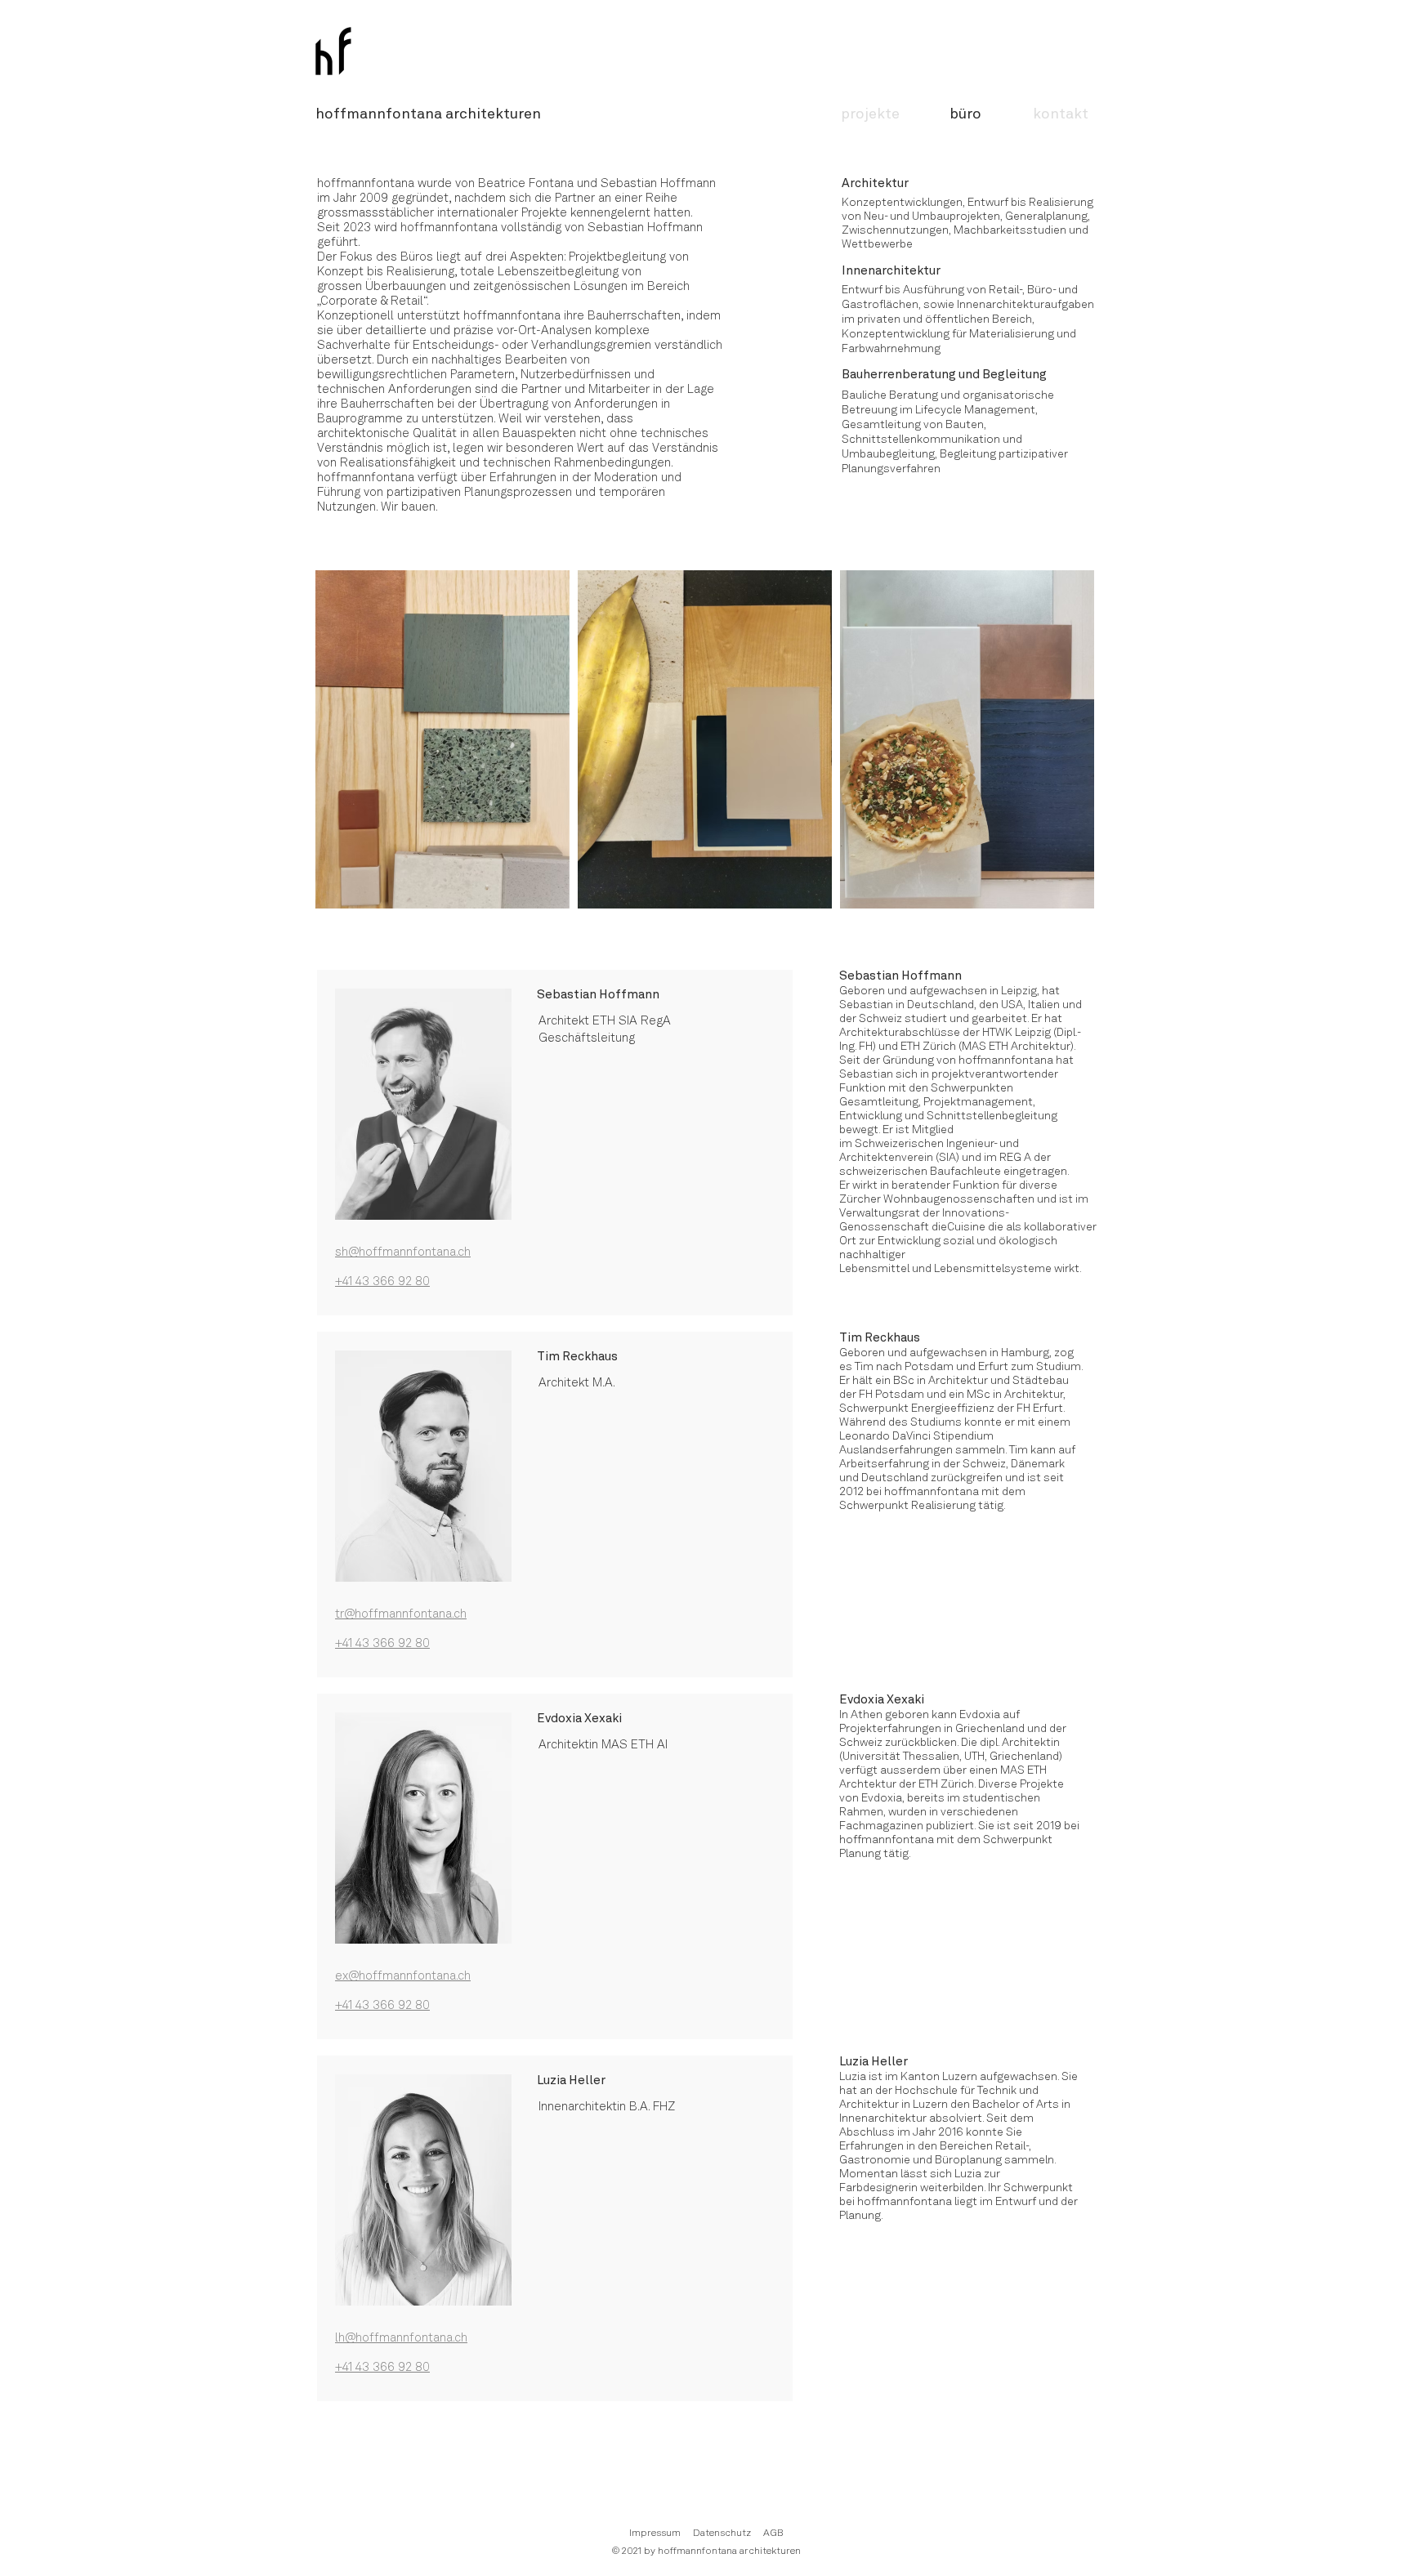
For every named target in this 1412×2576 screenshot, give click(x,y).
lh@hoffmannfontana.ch (401, 2339)
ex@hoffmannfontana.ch (403, 1977)
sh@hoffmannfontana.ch (403, 1253)
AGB (773, 2534)
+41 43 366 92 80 (382, 1282)
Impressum (655, 2534)
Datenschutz (722, 2534)
